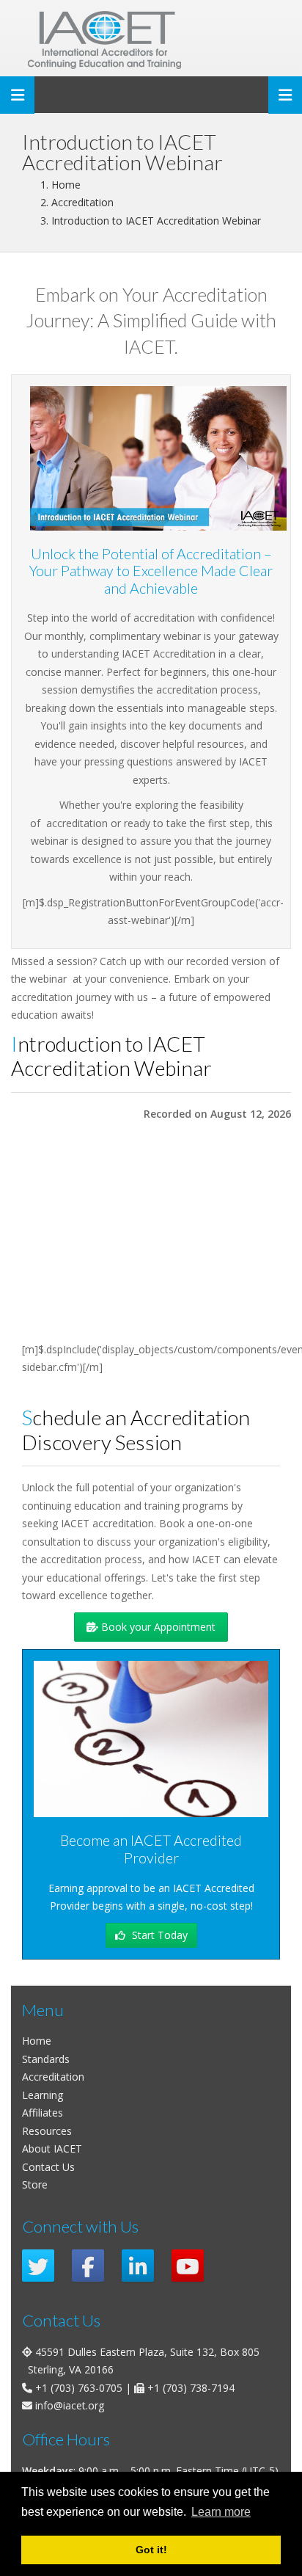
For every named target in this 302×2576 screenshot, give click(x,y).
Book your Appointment (157, 1627)
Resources (47, 2131)
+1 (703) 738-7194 (191, 2388)
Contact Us (48, 2167)
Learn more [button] (221, 2512)
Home (37, 2041)
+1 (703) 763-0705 (79, 2388)
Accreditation (53, 2077)
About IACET (52, 2149)
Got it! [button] (151, 2550)
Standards (46, 2059)
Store (35, 2184)
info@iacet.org (70, 2405)
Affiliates (43, 2113)
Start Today (158, 1935)
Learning (43, 2095)
